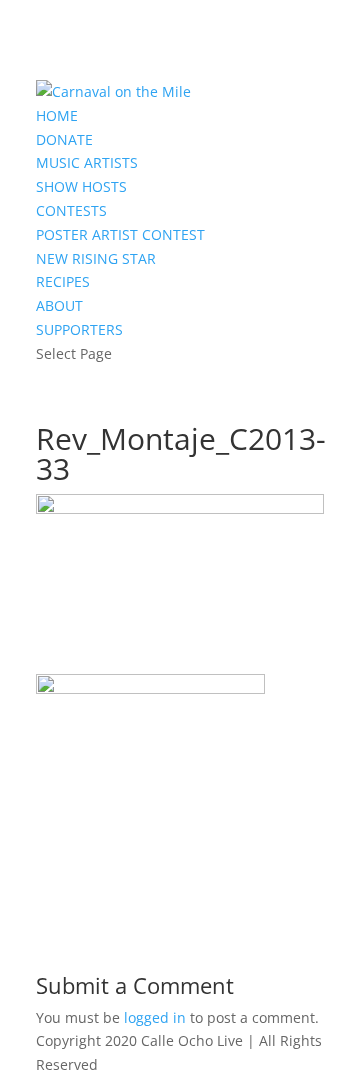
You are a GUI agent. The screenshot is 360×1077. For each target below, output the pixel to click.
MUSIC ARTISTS (87, 162)
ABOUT (59, 305)
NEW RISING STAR (96, 258)
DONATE (64, 139)
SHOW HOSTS (81, 186)
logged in (155, 1017)
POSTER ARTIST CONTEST (120, 234)
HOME (57, 115)
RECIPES (63, 281)
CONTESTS (71, 210)
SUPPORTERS (79, 329)
